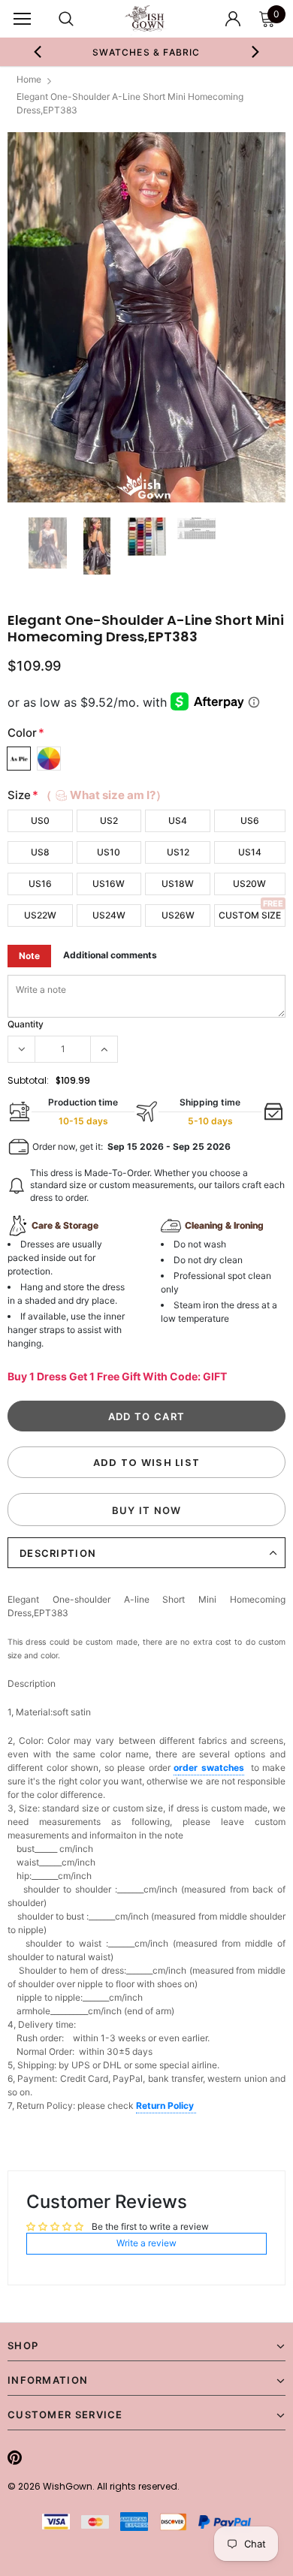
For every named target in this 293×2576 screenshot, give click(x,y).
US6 (250, 820)
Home (29, 79)
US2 (109, 820)
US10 (109, 852)
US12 (178, 852)
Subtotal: (28, 1080)
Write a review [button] (146, 2243)
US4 (178, 820)
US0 (40, 820)
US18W (178, 884)
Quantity (26, 1024)
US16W (109, 884)
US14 (250, 852)
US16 (40, 884)
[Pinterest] (15, 2457)
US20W (249, 884)
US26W (178, 915)
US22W (40, 915)
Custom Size (250, 915)
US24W (109, 915)
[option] (147, 52)
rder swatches (211, 1768)
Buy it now (147, 1510)
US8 (40, 852)
